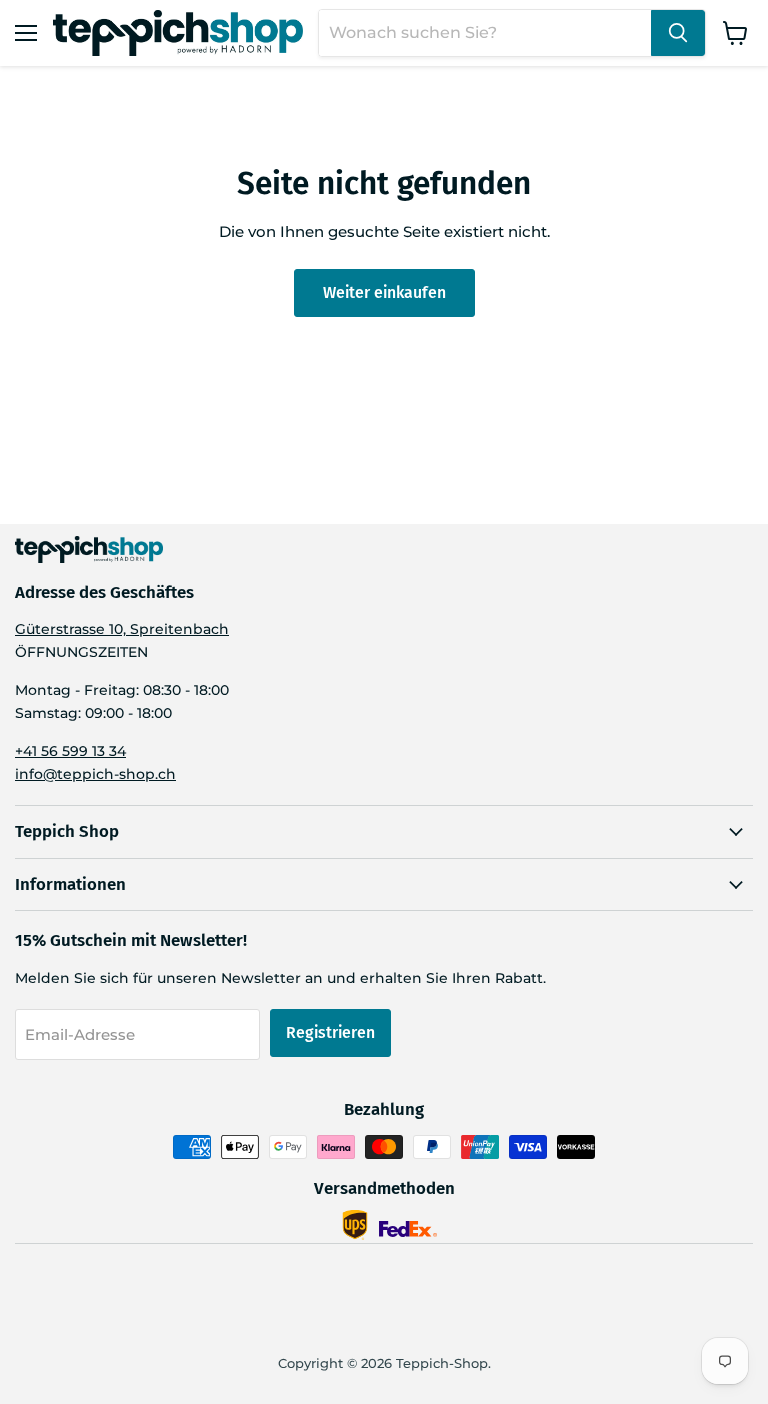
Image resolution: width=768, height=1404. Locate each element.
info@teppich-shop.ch (95, 774)
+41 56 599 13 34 (70, 751)
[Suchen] (678, 33)
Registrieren (330, 1032)
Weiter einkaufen (384, 292)
